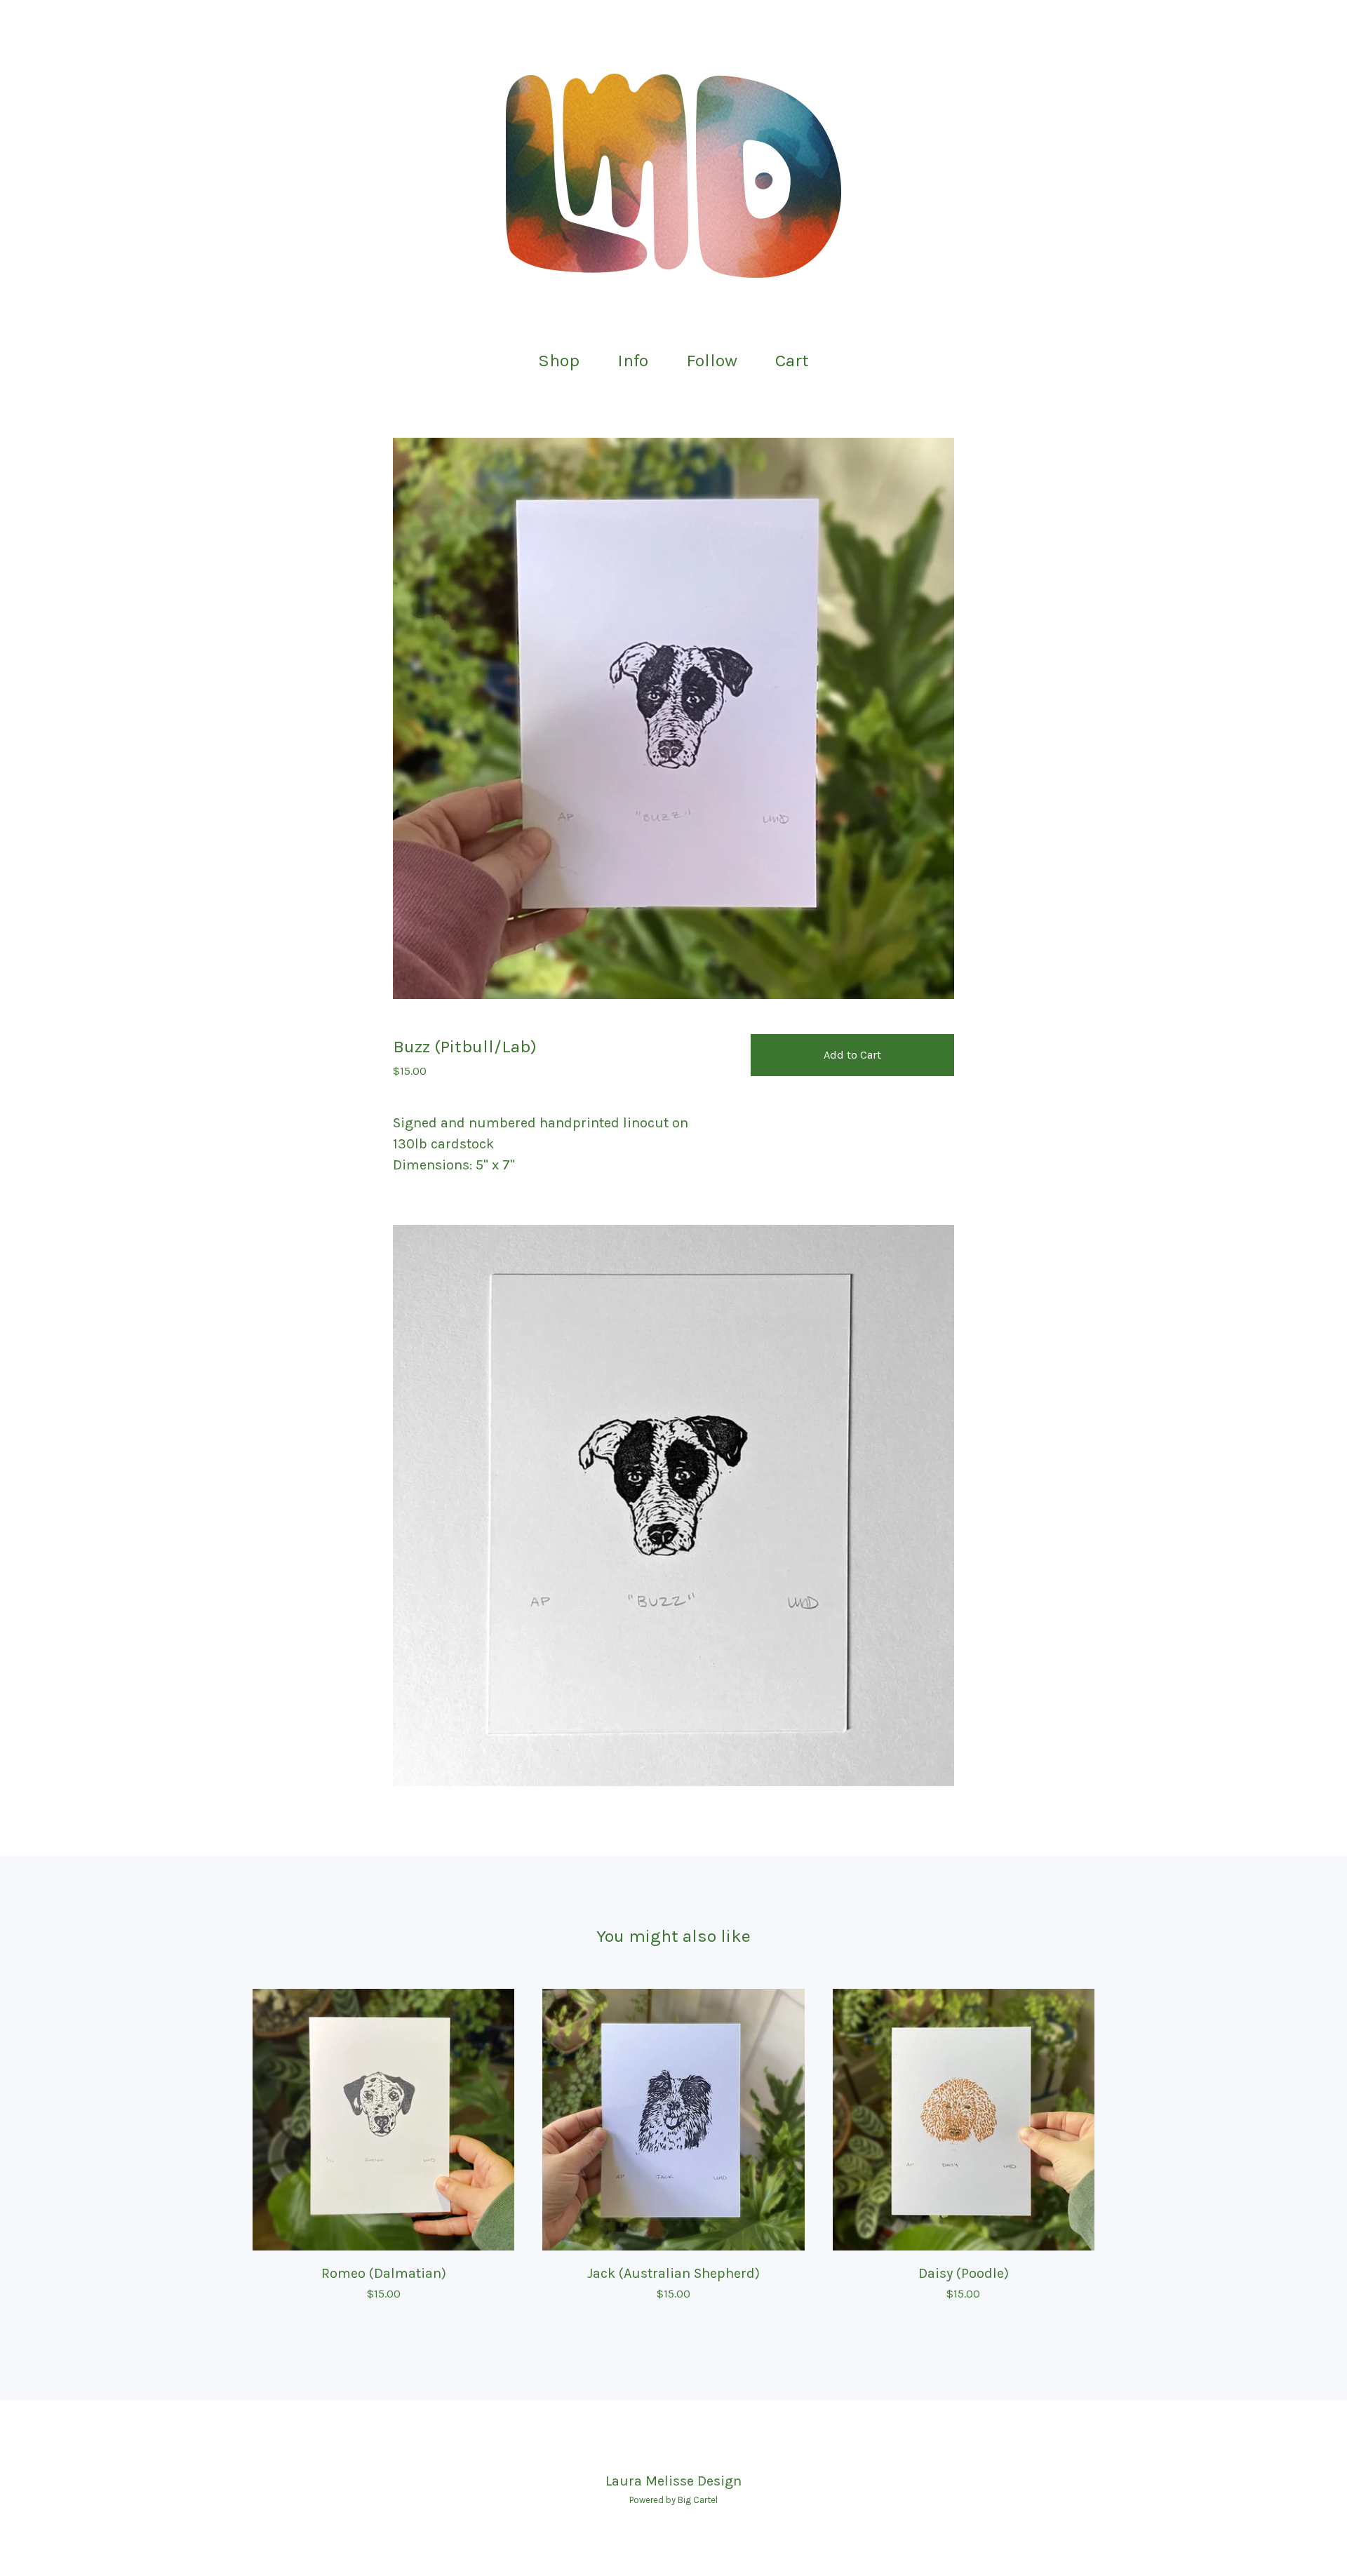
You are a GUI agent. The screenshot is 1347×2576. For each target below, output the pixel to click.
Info (633, 360)
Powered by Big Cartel (673, 2500)
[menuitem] (559, 361)
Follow (712, 360)
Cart (796, 359)
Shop (559, 360)
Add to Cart (852, 1055)
